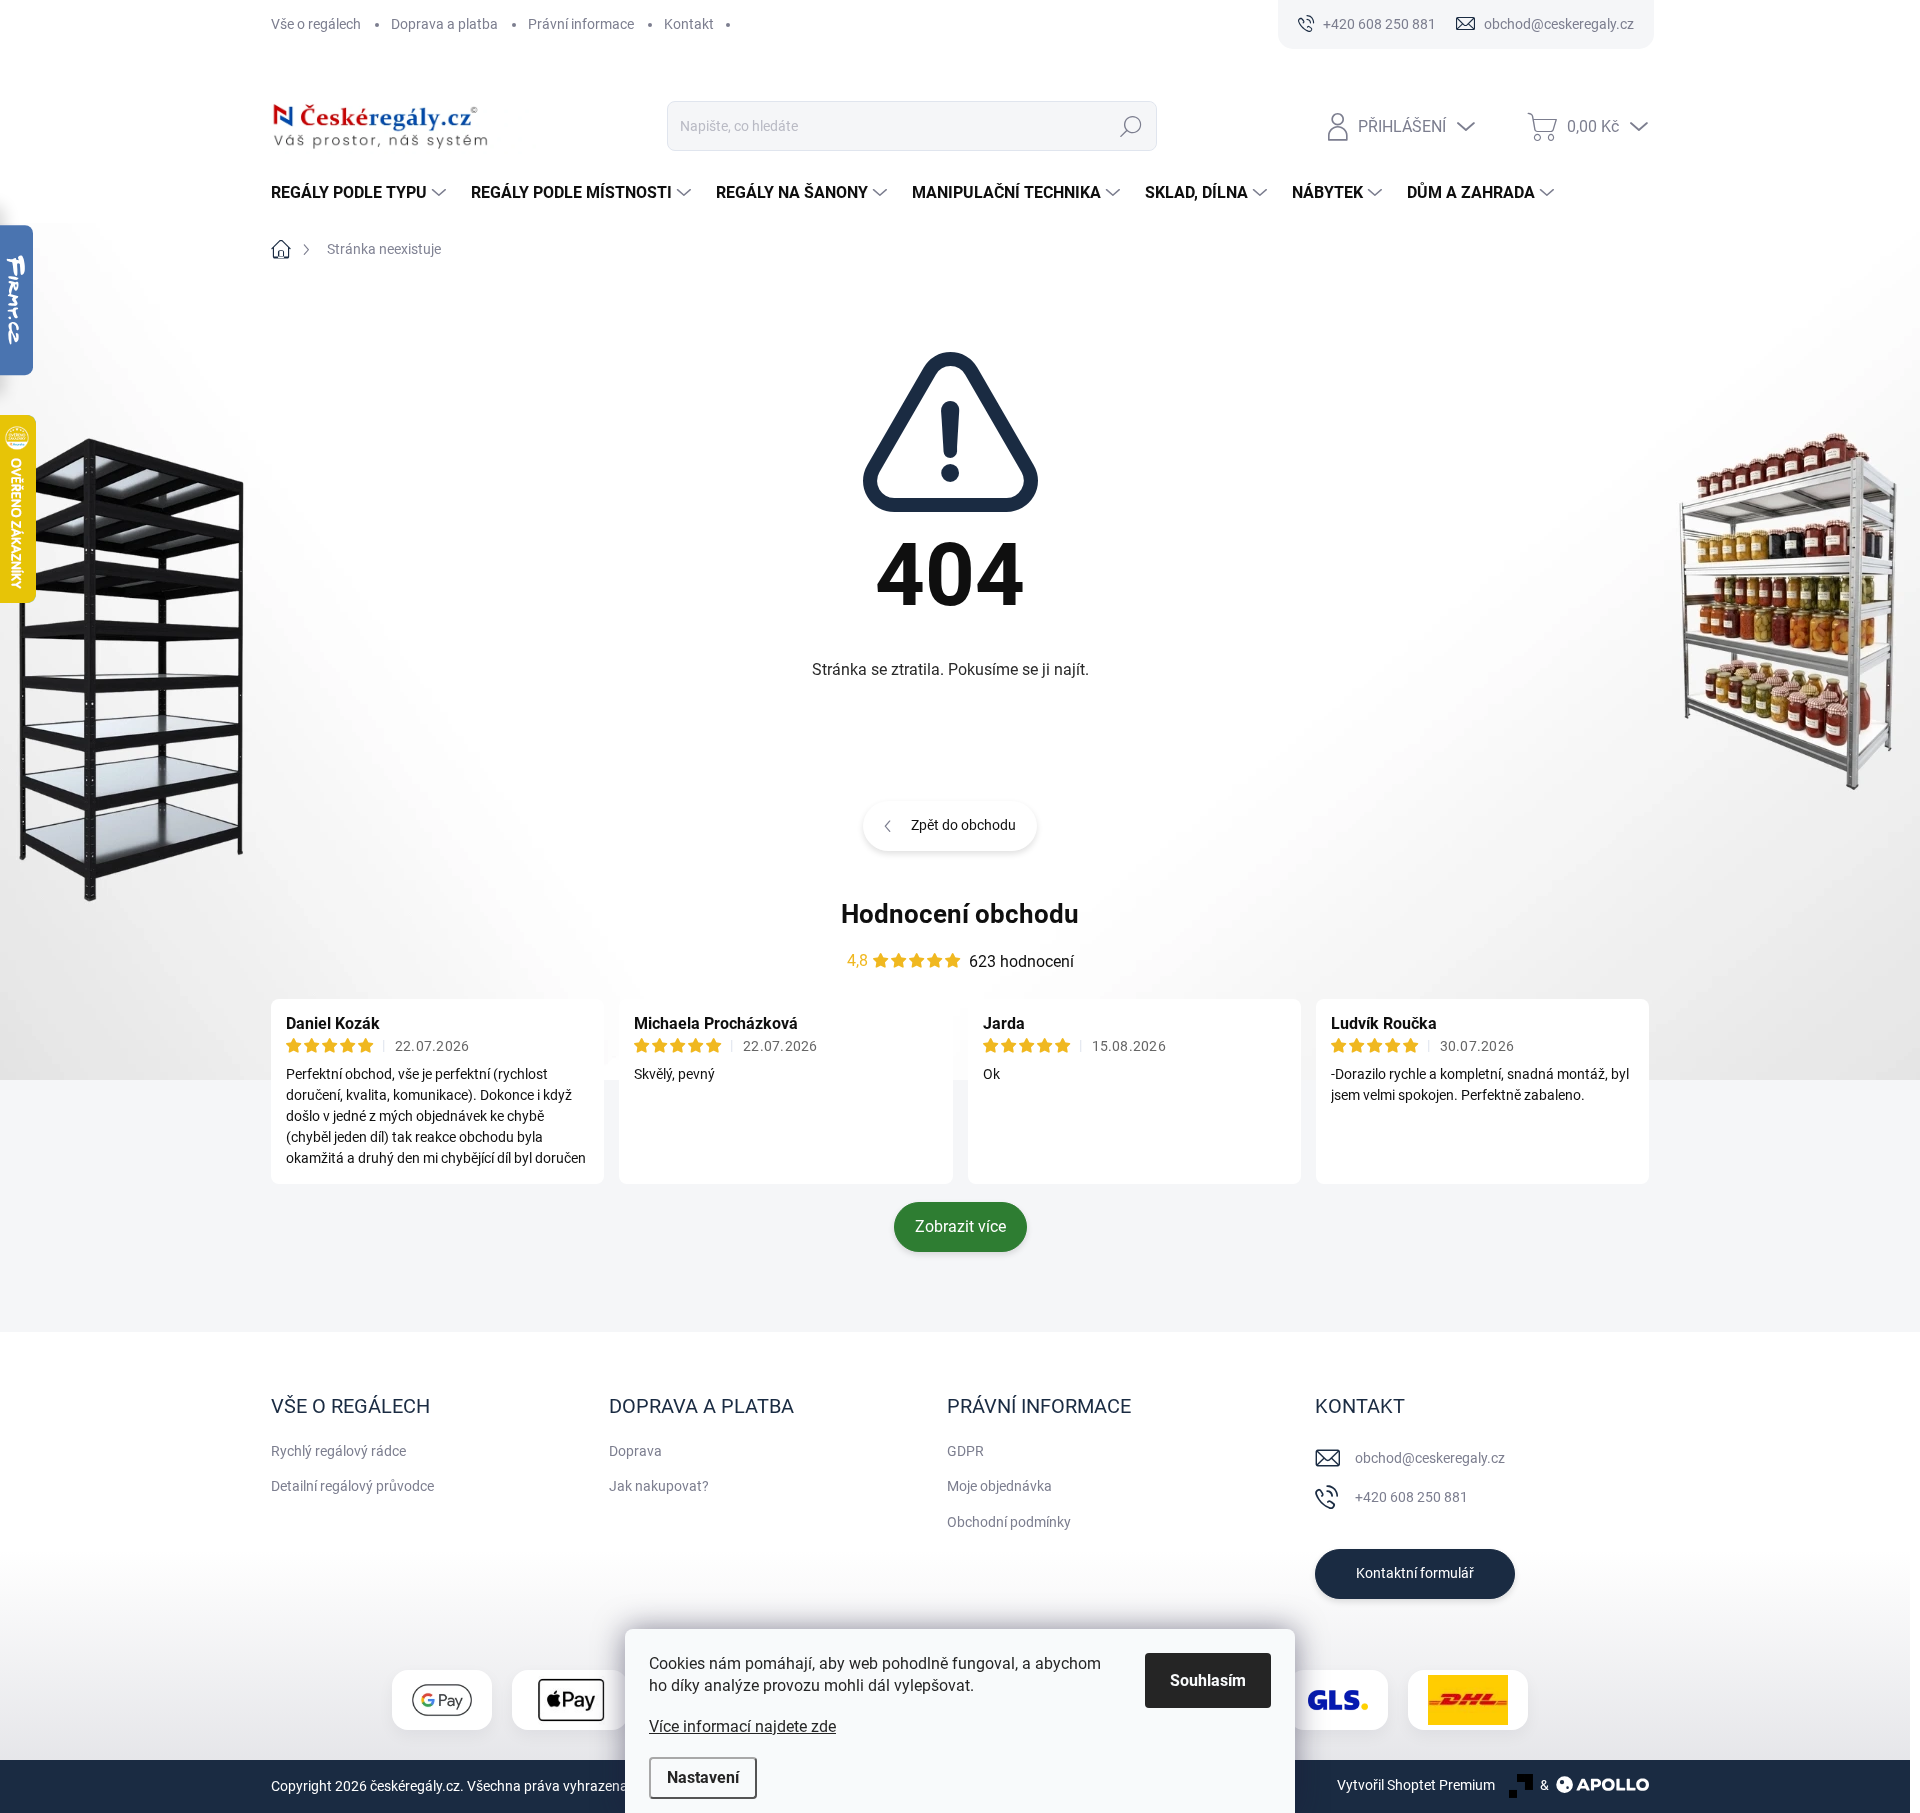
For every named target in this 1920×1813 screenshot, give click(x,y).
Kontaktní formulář (1415, 1573)
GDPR (965, 1451)
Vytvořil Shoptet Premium (1416, 1785)
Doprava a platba (444, 24)
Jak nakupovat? (659, 1486)
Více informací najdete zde (742, 1726)
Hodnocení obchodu (960, 914)
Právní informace (581, 24)
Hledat (1130, 126)
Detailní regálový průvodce (352, 1486)
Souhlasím (1208, 1680)
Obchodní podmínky (1009, 1522)
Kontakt (689, 24)
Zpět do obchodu (963, 825)
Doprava (635, 1451)
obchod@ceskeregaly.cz (1430, 1458)
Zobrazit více (960, 1226)
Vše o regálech (316, 24)
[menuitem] (361, 193)
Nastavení (703, 1777)
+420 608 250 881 (1411, 1497)
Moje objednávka (999, 1486)
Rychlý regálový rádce (338, 1451)
